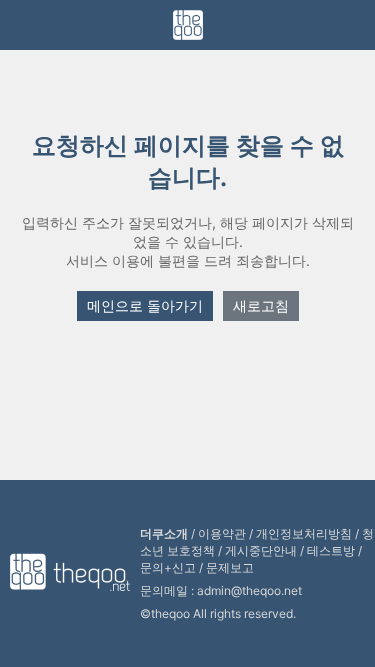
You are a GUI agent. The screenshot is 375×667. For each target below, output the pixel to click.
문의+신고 (168, 567)
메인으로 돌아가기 (145, 305)
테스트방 (331, 550)
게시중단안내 (261, 550)
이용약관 (222, 533)
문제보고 (230, 567)
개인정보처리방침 (304, 533)
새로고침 (261, 306)
